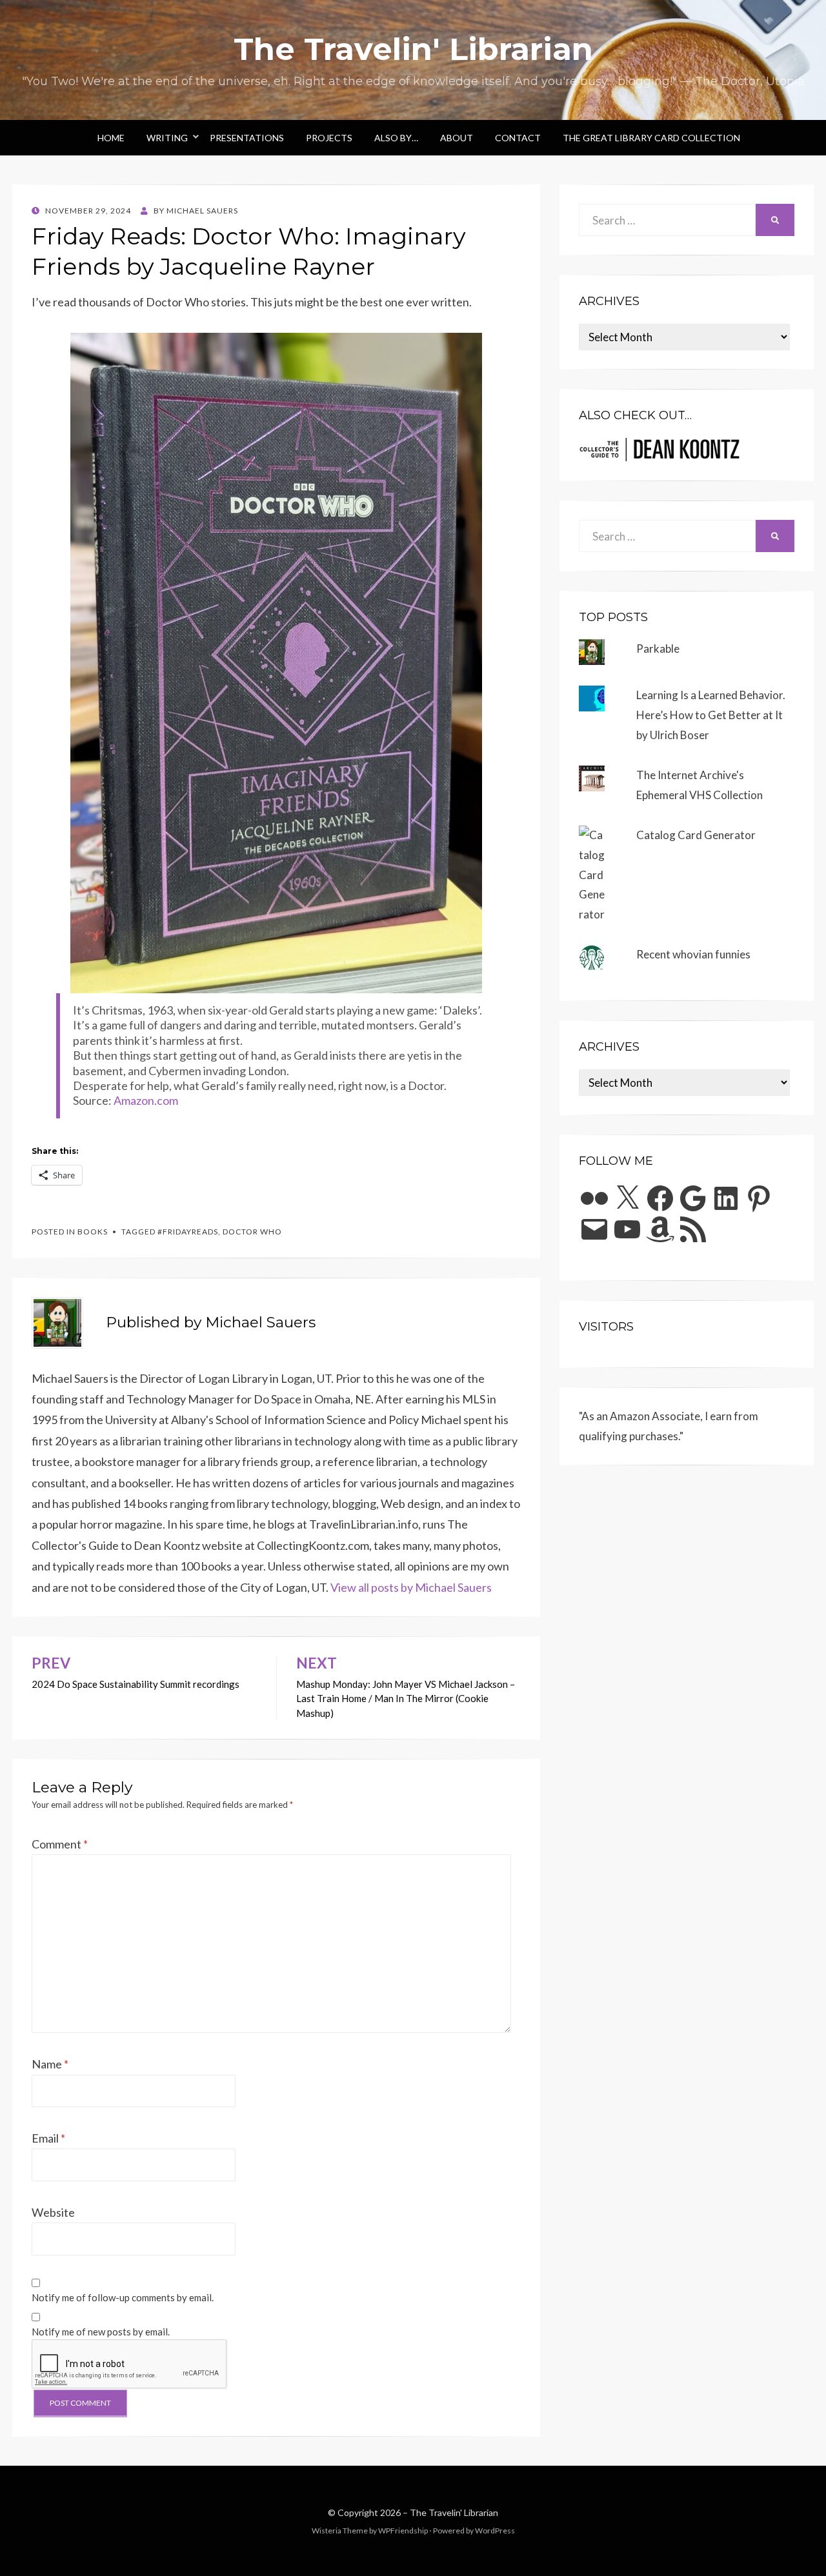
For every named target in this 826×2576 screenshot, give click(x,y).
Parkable (658, 649)
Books (93, 1232)
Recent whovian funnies (693, 954)
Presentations (247, 138)
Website (53, 2212)
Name (50, 2064)
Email (48, 2138)
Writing (167, 138)
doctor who (252, 1232)
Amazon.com (146, 1100)
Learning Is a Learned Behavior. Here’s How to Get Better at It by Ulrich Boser (711, 715)
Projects (329, 138)
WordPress (495, 2531)
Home (111, 138)
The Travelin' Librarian (413, 49)
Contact (518, 138)
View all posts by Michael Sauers (411, 1587)
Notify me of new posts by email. (101, 2332)
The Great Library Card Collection (651, 138)
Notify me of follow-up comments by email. (123, 2297)
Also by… (396, 138)
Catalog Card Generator (696, 835)
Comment (60, 1844)
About (457, 138)
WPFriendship (403, 2531)
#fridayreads (188, 1232)
